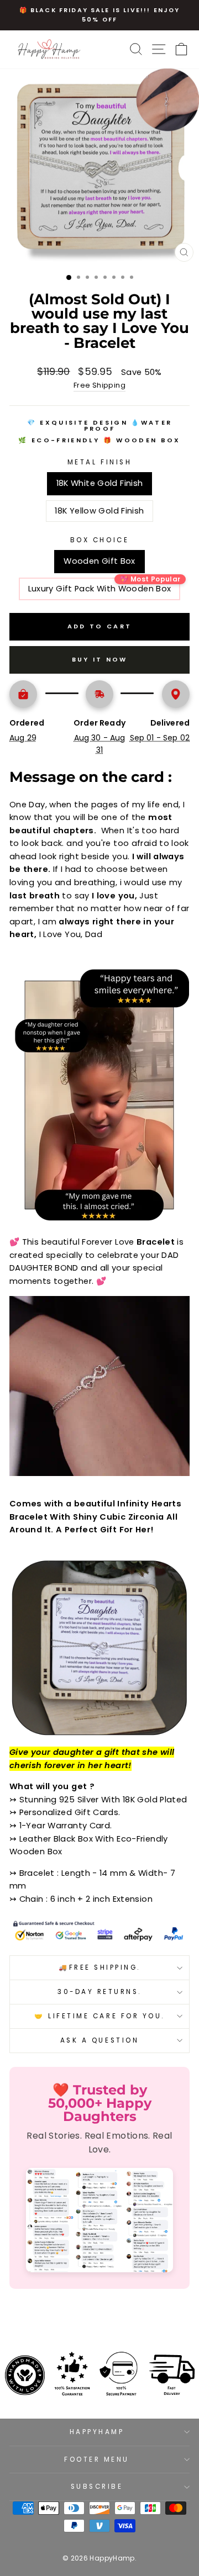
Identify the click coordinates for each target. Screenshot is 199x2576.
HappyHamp (97, 2432)
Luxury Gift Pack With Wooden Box (100, 589)
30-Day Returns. (99, 1992)
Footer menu (97, 2459)
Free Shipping (99, 385)
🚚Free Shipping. (99, 1967)
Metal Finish (99, 462)
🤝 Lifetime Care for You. (99, 2016)
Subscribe (97, 2487)
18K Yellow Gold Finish (99, 511)
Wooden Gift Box (99, 561)
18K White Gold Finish (100, 483)
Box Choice (99, 540)
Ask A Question (99, 2040)
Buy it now (100, 659)
